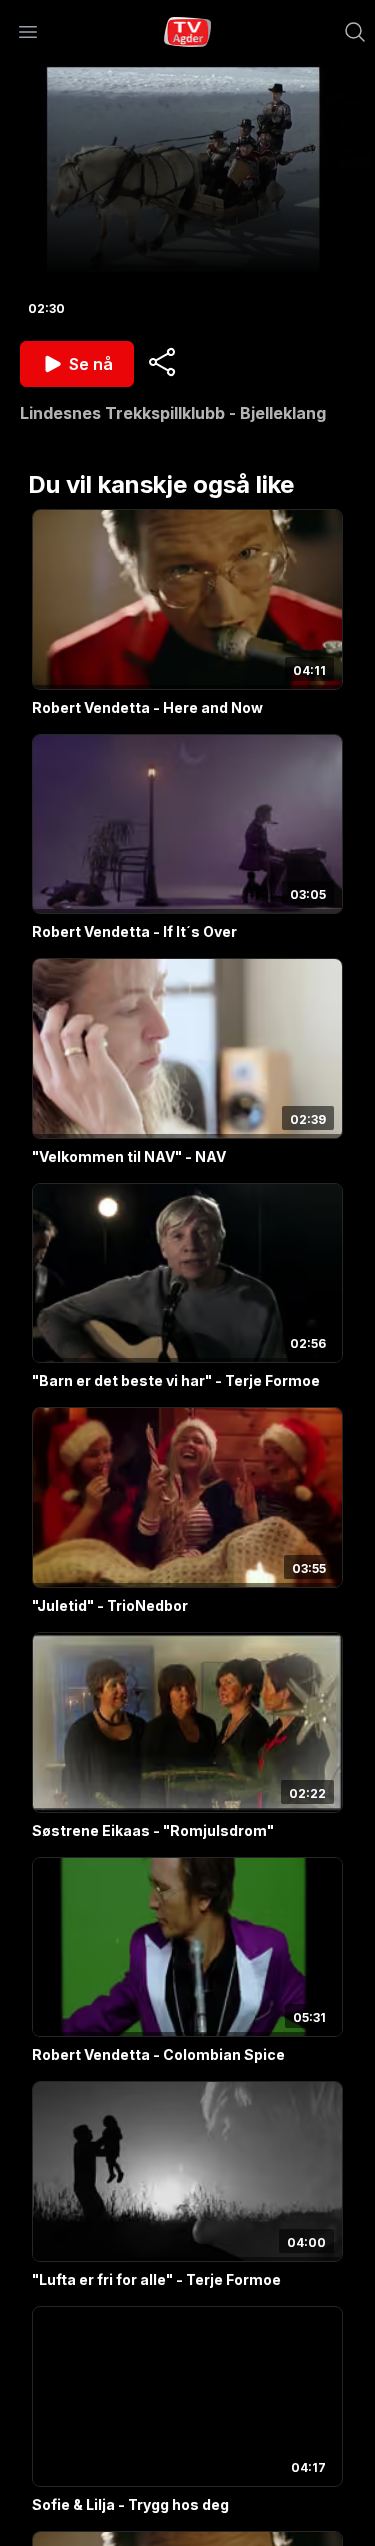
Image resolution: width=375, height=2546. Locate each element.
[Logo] (188, 32)
